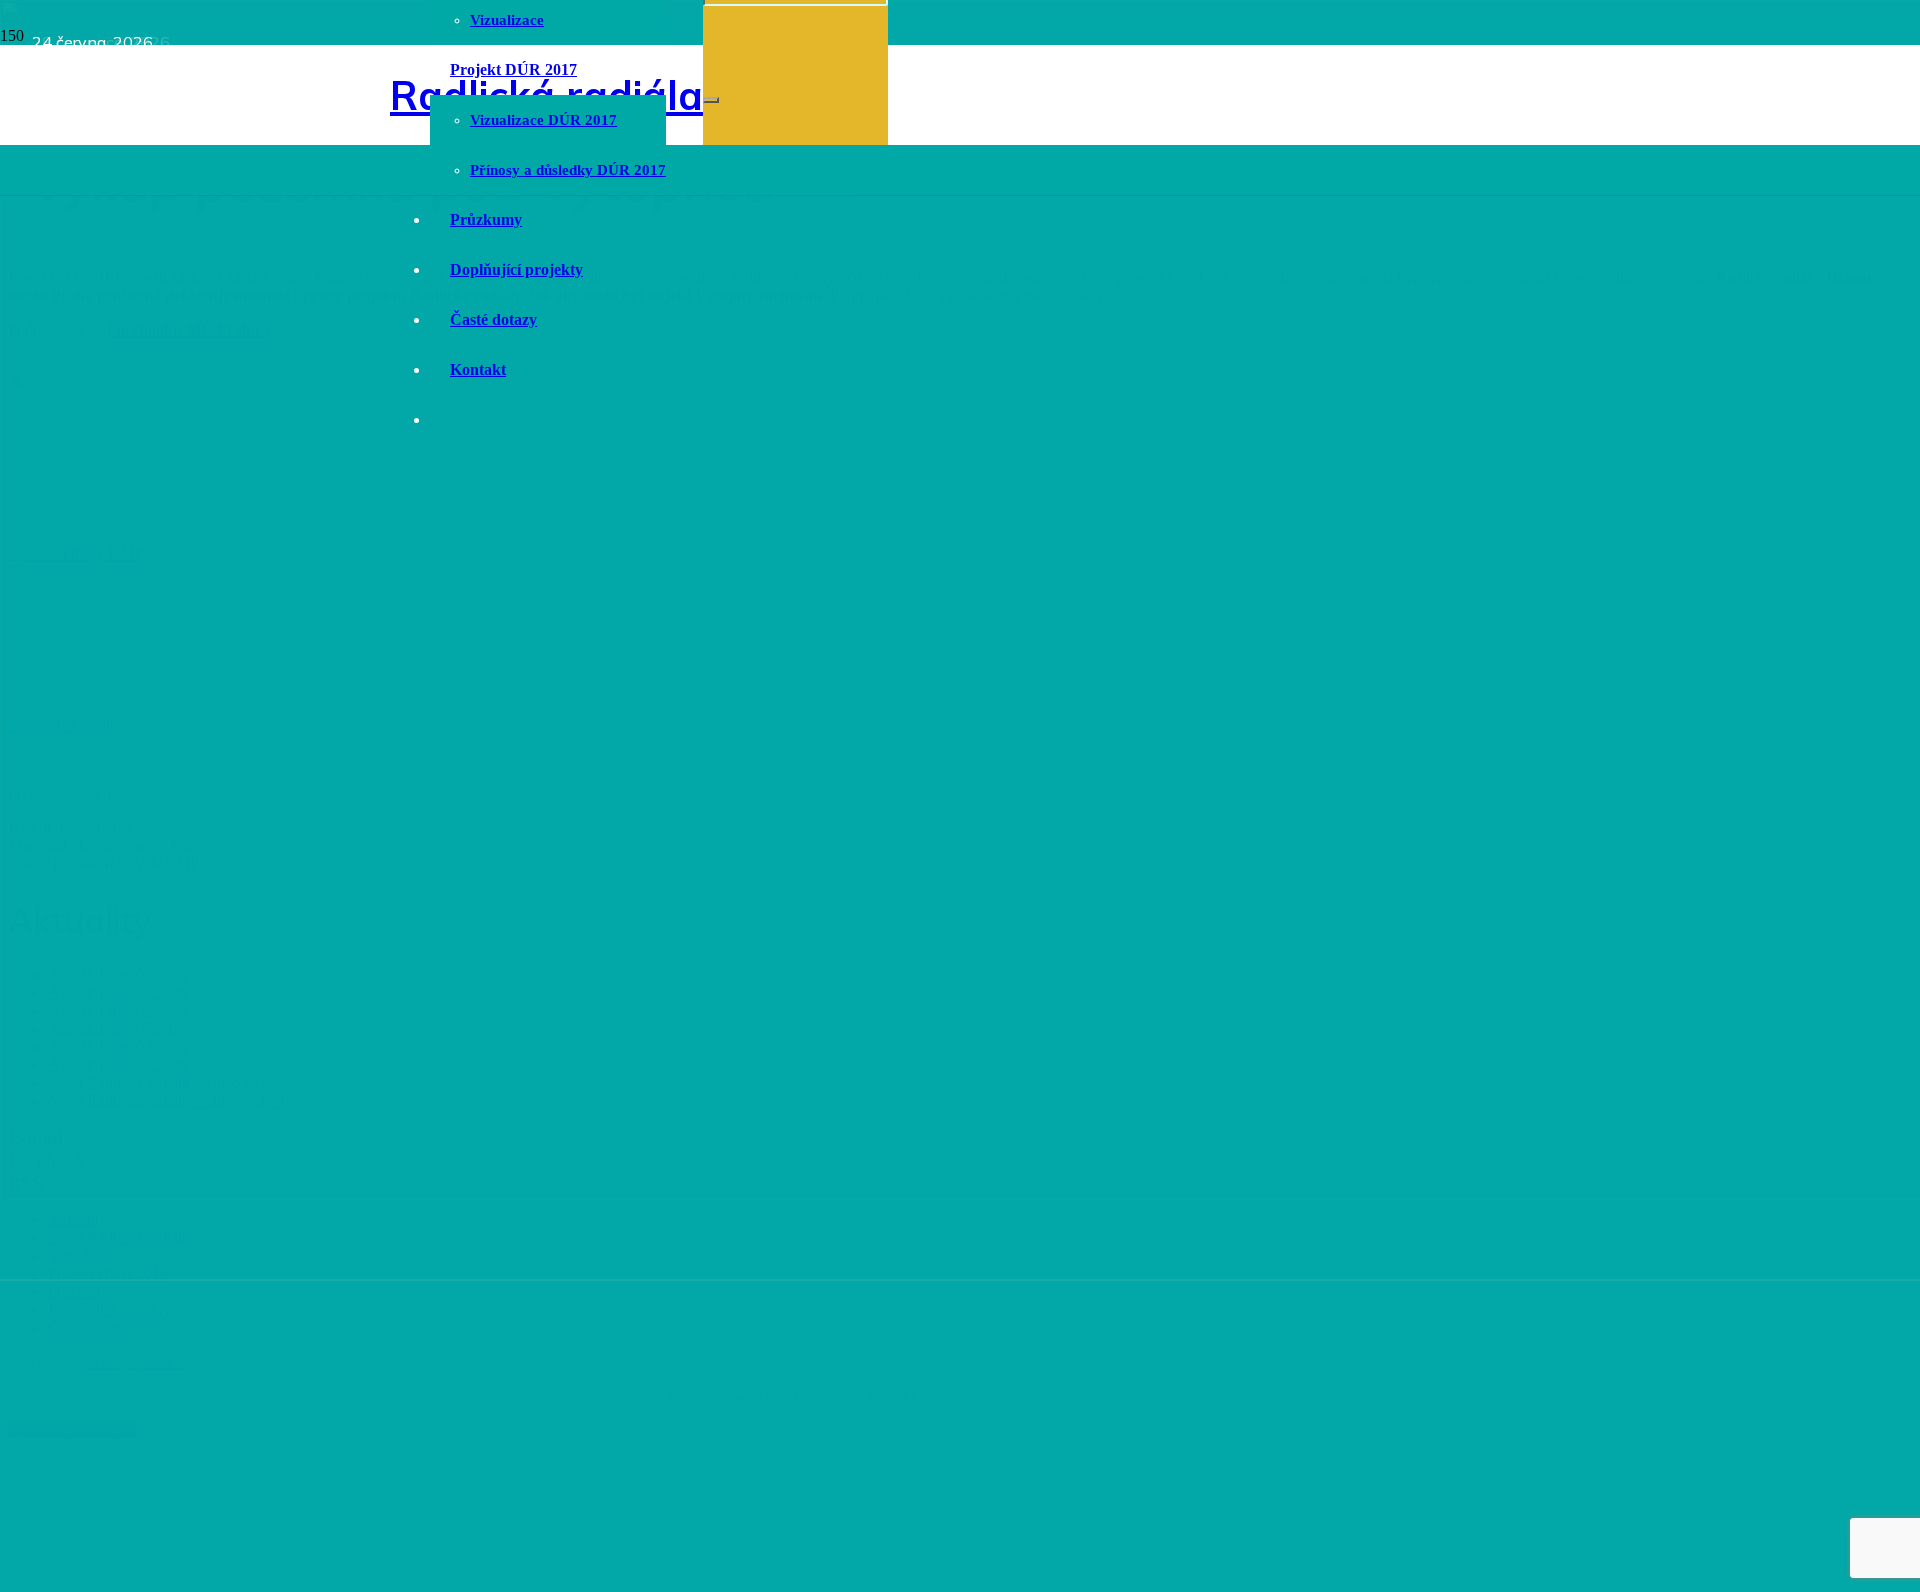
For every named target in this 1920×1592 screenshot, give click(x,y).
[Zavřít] (711, 100)
